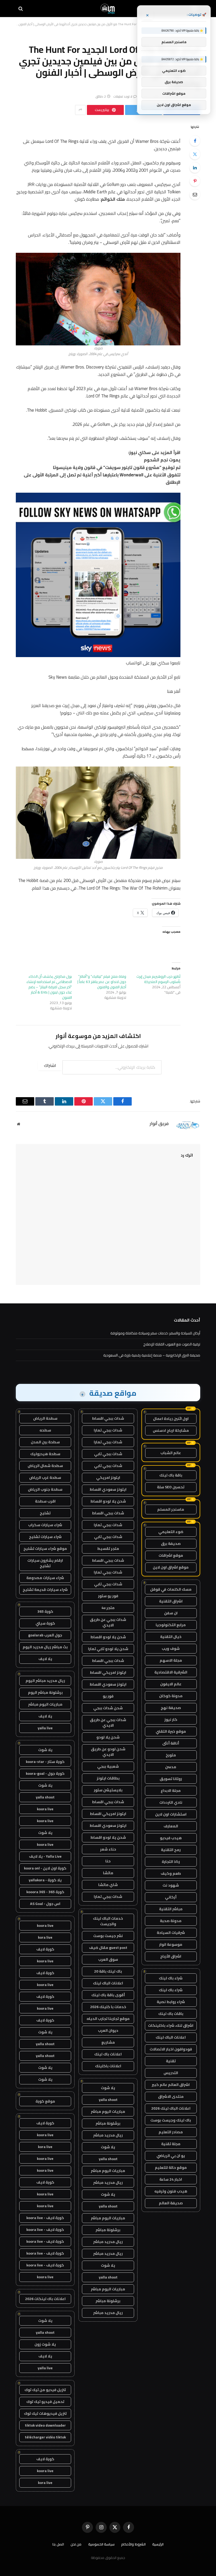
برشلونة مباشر (108, 2123)
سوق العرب (108, 1959)
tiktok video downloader (45, 2425)
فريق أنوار (159, 1124)
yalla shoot (108, 2100)
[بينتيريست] (195, 181)
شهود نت (171, 1885)
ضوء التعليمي (171, 1532)
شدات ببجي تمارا (108, 1430)
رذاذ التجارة (171, 1862)
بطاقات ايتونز (108, 1778)
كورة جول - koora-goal (45, 1773)
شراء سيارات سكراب (45, 1525)
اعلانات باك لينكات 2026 (45, 2299)
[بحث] (21, 9)
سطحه (45, 1430)
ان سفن (171, 1613)
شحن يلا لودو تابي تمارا (108, 1649)
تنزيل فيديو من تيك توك (45, 2390)
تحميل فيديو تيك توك (45, 2402)
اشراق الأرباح (171, 1956)
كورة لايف (45, 1949)
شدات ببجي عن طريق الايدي (108, 1622)
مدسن (171, 1767)
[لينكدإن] (195, 168)
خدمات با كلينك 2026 (108, 2007)
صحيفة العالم (171, 2203)
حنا (108, 1861)
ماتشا (108, 1873)
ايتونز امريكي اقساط (108, 1672)
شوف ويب (171, 1649)
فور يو (108, 1696)
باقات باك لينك (171, 2014)
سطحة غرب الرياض (45, 1478)
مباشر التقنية (171, 1909)
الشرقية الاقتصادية (171, 1672)
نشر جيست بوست (108, 1936)
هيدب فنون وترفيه (171, 2191)
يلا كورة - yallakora (45, 1880)
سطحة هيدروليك (45, 1454)
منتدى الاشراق (171, 2096)
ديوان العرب (108, 2030)
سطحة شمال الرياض (45, 1466)
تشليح (45, 1513)
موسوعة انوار (171, 1944)
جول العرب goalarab (45, 1635)
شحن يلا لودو (108, 1737)
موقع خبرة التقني (171, 1731)
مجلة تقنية (171, 2144)
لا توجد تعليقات (123, 96)
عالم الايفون (171, 1684)
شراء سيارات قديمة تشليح (45, 1590)
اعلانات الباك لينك (171, 2037)
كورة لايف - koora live (45, 2218)
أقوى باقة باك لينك (108, 1995)
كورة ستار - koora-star (45, 1762)
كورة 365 (45, 1611)
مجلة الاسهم (171, 1660)
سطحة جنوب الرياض (45, 1489)
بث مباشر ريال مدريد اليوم (45, 1647)
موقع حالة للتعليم (171, 2167)
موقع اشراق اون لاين (171, 1567)
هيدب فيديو (171, 1838)
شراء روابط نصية (171, 2002)
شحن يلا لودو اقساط (108, 1501)
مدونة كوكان (171, 1696)
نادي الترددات (171, 1802)
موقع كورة (45, 2101)
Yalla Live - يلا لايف (45, 1856)
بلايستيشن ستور (108, 1790)
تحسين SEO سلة (171, 1487)
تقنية (171, 2061)
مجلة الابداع (171, 1791)
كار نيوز (171, 1720)
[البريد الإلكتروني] (195, 194)
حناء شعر (108, 1849)
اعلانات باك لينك (108, 2054)
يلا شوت (108, 2088)
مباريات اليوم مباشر (108, 2111)
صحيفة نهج (171, 1708)
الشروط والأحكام (133, 2544)
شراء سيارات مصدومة (45, 1578)
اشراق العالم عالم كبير (171, 2085)
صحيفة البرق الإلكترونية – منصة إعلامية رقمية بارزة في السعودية (152, 1355)
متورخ (171, 1755)
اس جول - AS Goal (45, 1904)
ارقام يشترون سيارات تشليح (45, 1563)
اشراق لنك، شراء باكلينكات (171, 2025)
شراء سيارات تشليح (45, 1537)
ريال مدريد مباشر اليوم (45, 1681)
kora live (45, 1937)
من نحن (76, 2544)
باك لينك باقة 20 (108, 1971)
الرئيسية (158, 2544)
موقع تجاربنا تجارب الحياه (108, 2019)
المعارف (171, 1826)
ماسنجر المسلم (171, 1509)
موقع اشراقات (171, 1555)
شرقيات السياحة (171, 1933)
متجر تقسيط (108, 1549)
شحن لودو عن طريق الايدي (108, 1752)
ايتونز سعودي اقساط (108, 1489)
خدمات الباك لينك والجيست (108, 1921)
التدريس (171, 2073)
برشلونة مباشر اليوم (45, 1692)
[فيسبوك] (195, 141)
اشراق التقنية (171, 1601)
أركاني (171, 1897)
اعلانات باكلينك (108, 2066)
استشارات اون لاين (171, 1814)
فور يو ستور (108, 1596)
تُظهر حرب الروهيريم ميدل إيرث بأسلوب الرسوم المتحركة (158, 979)
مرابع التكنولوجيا (171, 1625)
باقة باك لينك (171, 1475)
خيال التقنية (171, 1637)
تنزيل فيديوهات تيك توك (45, 2413)
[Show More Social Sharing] (80, 110)
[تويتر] (195, 154)
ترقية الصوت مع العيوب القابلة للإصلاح (172, 1344)
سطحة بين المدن (45, 1442)
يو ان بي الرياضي (171, 2156)
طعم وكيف (171, 1873)
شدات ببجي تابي (108, 1454)
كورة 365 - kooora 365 (45, 1892)
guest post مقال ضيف (108, 1948)
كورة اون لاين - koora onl (45, 1868)
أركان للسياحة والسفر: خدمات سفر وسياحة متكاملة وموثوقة (155, 1333)
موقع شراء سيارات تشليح (45, 1549)
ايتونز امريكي (108, 1478)
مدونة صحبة (171, 1921)
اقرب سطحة (45, 1501)
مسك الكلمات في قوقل (171, 1589)
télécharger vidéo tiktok (45, 2437)
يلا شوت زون (45, 2344)
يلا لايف (45, 1659)
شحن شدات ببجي (108, 1708)
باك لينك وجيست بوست (171, 2120)
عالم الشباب (171, 1453)
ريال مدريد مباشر (108, 2135)
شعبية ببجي (108, 1766)
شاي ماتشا (108, 1885)
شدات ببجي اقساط (108, 1418)
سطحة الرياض (45, 1418)
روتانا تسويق (171, 1779)
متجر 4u (108, 1608)
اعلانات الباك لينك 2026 (171, 2108)
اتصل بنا (58, 2544)
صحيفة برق (171, 1544)
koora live (45, 1809)
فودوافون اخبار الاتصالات (171, 2049)
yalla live (45, 1728)
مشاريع (108, 2042)
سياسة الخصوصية (102, 2544)
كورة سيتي (45, 1623)
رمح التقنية (171, 1850)
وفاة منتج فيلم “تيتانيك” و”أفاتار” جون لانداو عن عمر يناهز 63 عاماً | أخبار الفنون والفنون (102, 982)
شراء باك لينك (171, 1978)
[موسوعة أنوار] (108, 9)
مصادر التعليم (171, 2132)
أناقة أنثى (171, 1743)
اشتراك (50, 1065)
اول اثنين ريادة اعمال (171, 1419)
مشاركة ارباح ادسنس (171, 1430)
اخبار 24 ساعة (171, 2179)
